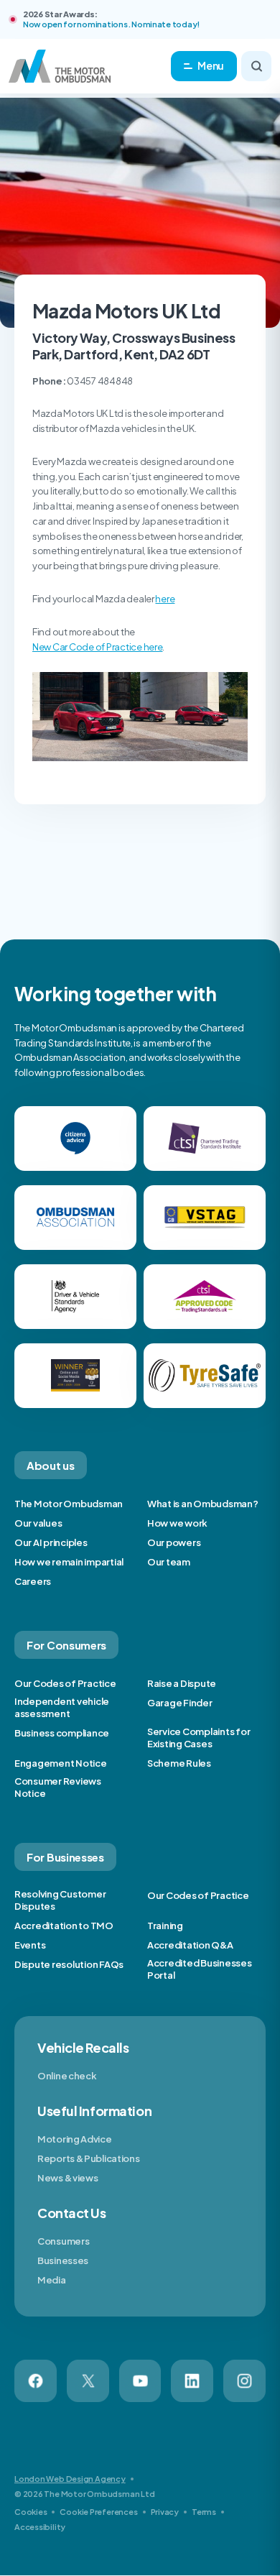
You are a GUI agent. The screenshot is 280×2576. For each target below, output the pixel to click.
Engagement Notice (61, 1763)
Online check (67, 2076)
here (165, 599)
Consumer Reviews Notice (58, 1787)
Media (52, 2280)
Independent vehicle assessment (62, 1707)
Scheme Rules (179, 1763)
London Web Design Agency (70, 2479)
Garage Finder (180, 1703)
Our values (38, 1523)
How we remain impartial (69, 1562)
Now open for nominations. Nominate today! (111, 24)
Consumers (63, 2241)
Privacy (165, 2512)
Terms (204, 2512)
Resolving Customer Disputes (60, 1900)
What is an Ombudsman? (203, 1504)
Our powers (174, 1542)
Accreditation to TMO (64, 1926)
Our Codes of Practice (65, 1683)
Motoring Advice (75, 2139)
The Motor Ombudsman (69, 1504)
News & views (67, 2178)
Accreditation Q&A (190, 1945)
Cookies (31, 2512)
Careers (33, 1581)
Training (165, 1926)
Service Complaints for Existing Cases (199, 1738)
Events (30, 1945)
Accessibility (40, 2527)
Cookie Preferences (98, 2512)
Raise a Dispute (182, 1683)
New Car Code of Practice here (97, 647)
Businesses (63, 2260)
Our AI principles (51, 1542)
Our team (169, 1562)
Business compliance (62, 1733)
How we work (177, 1523)
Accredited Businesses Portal (200, 1969)
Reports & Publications (88, 2158)
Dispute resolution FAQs (69, 1964)
